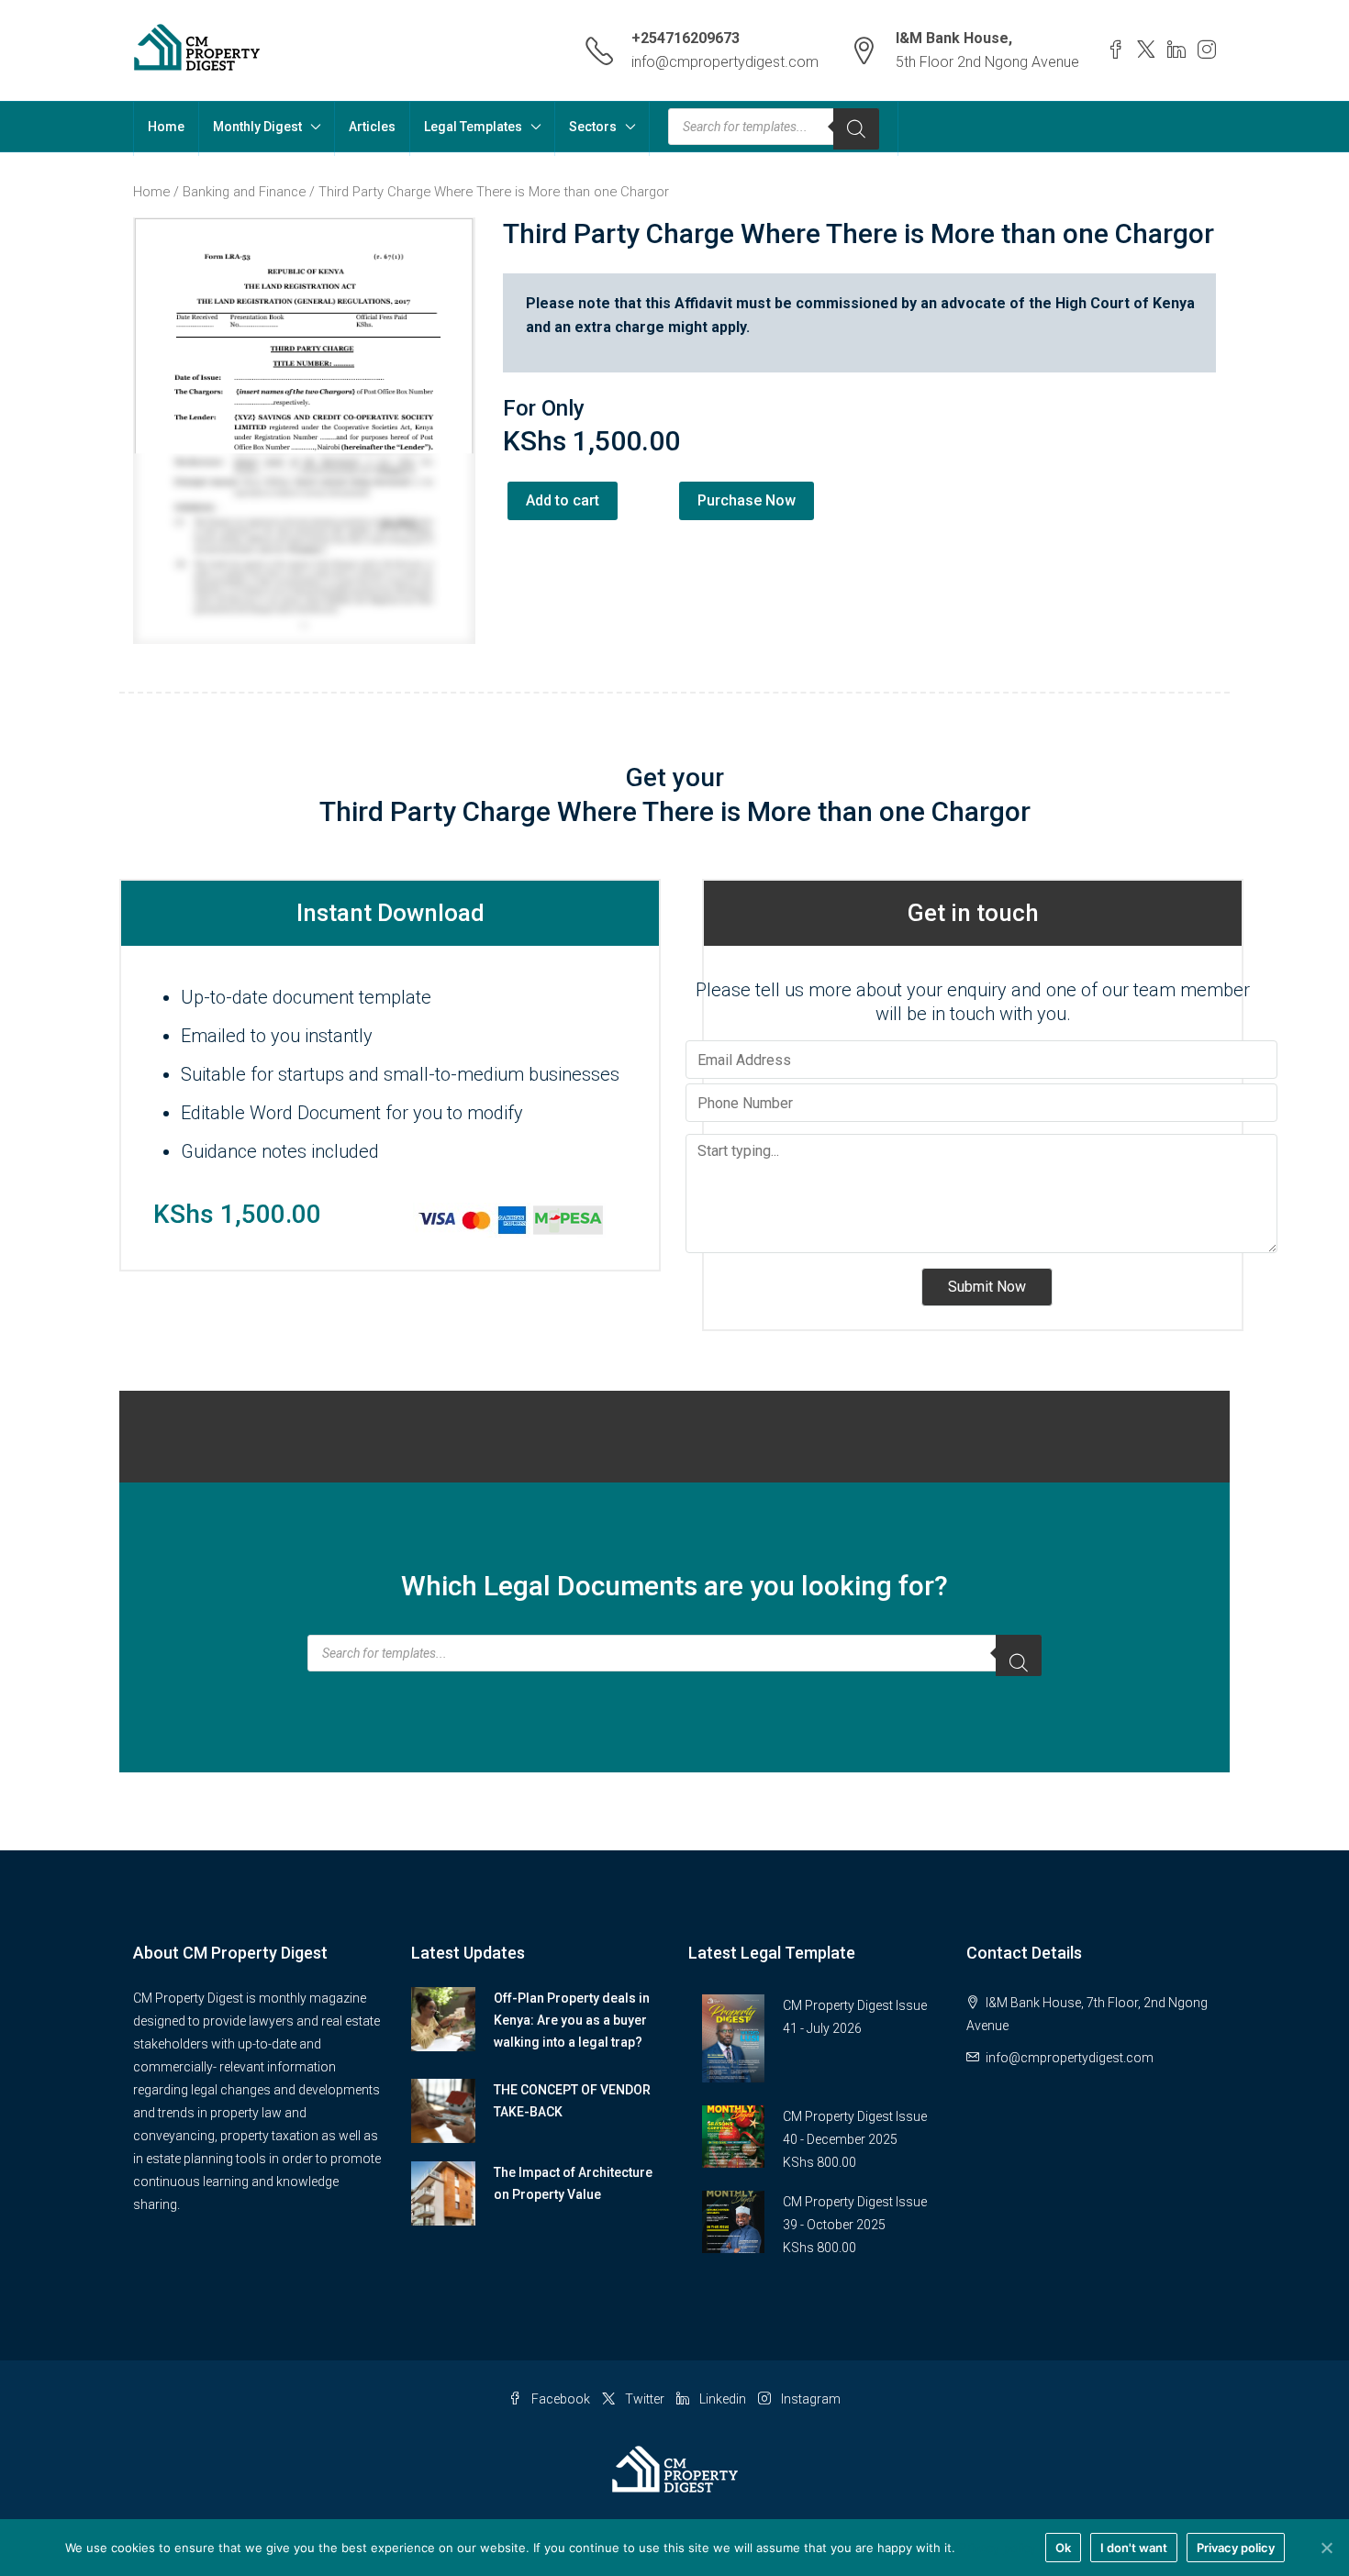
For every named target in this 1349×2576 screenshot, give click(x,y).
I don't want (1134, 2548)
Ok (1063, 2548)
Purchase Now (747, 500)
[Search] (856, 129)
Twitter (645, 2399)
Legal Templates (473, 127)
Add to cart (563, 500)
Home (166, 127)
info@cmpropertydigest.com (725, 62)
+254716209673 (686, 38)
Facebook (561, 2399)
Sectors (593, 127)
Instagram (809, 2399)
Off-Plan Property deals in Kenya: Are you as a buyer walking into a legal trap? (572, 2020)
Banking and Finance (244, 192)
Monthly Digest (257, 127)
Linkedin (723, 2399)
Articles (372, 127)
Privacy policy (998, 2548)
